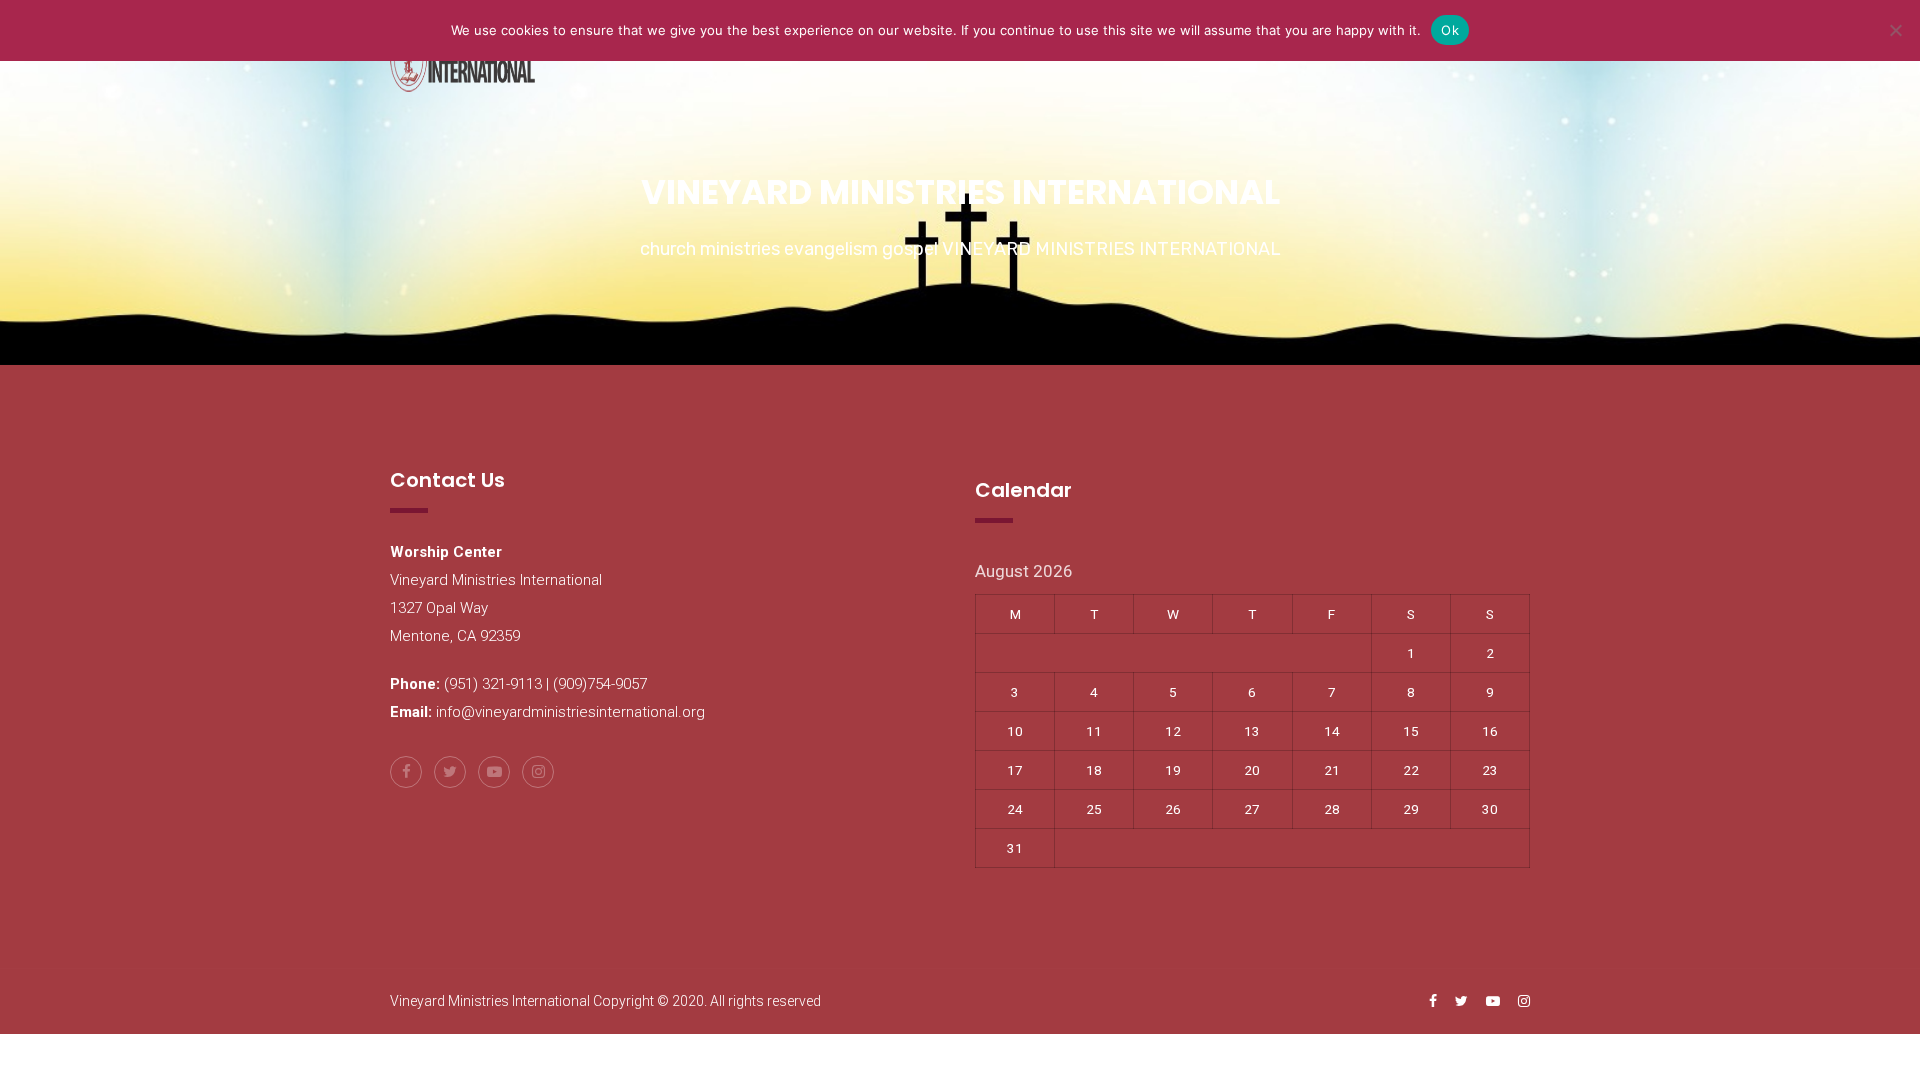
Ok (1450, 30)
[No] (1895, 30)
